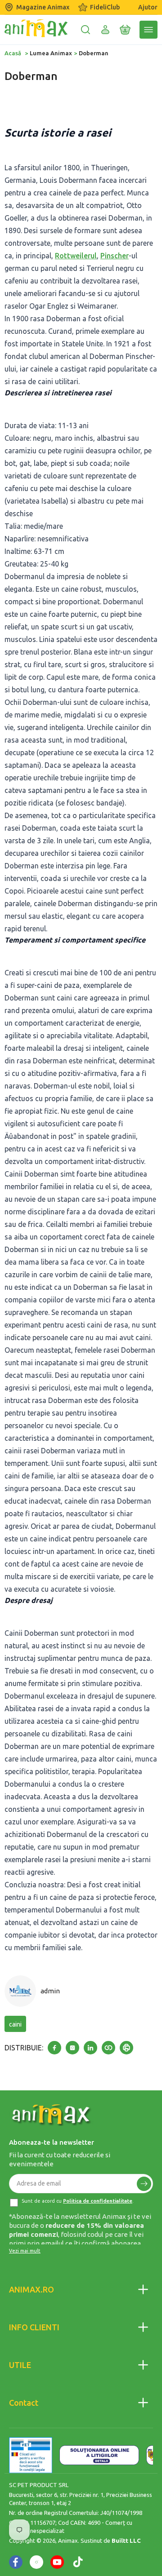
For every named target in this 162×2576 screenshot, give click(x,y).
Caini (15, 2024)
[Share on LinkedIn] (90, 2048)
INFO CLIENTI (34, 2327)
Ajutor (148, 7)
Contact (24, 2403)
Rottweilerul (76, 256)
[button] (125, 30)
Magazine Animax (43, 7)
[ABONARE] (144, 2184)
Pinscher (115, 256)
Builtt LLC (126, 2541)
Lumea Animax (51, 53)
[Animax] (52, 2115)
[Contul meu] (105, 30)
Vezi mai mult (25, 2251)
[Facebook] (16, 2562)
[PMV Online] (31, 2455)
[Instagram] (36, 2562)
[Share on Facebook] (54, 2048)
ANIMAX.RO (31, 2289)
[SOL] (99, 2455)
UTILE (20, 2365)
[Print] (126, 2048)
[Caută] (85, 30)
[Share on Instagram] (72, 2048)
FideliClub (105, 7)
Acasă (13, 53)
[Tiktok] (78, 2562)
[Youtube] (57, 2562)
